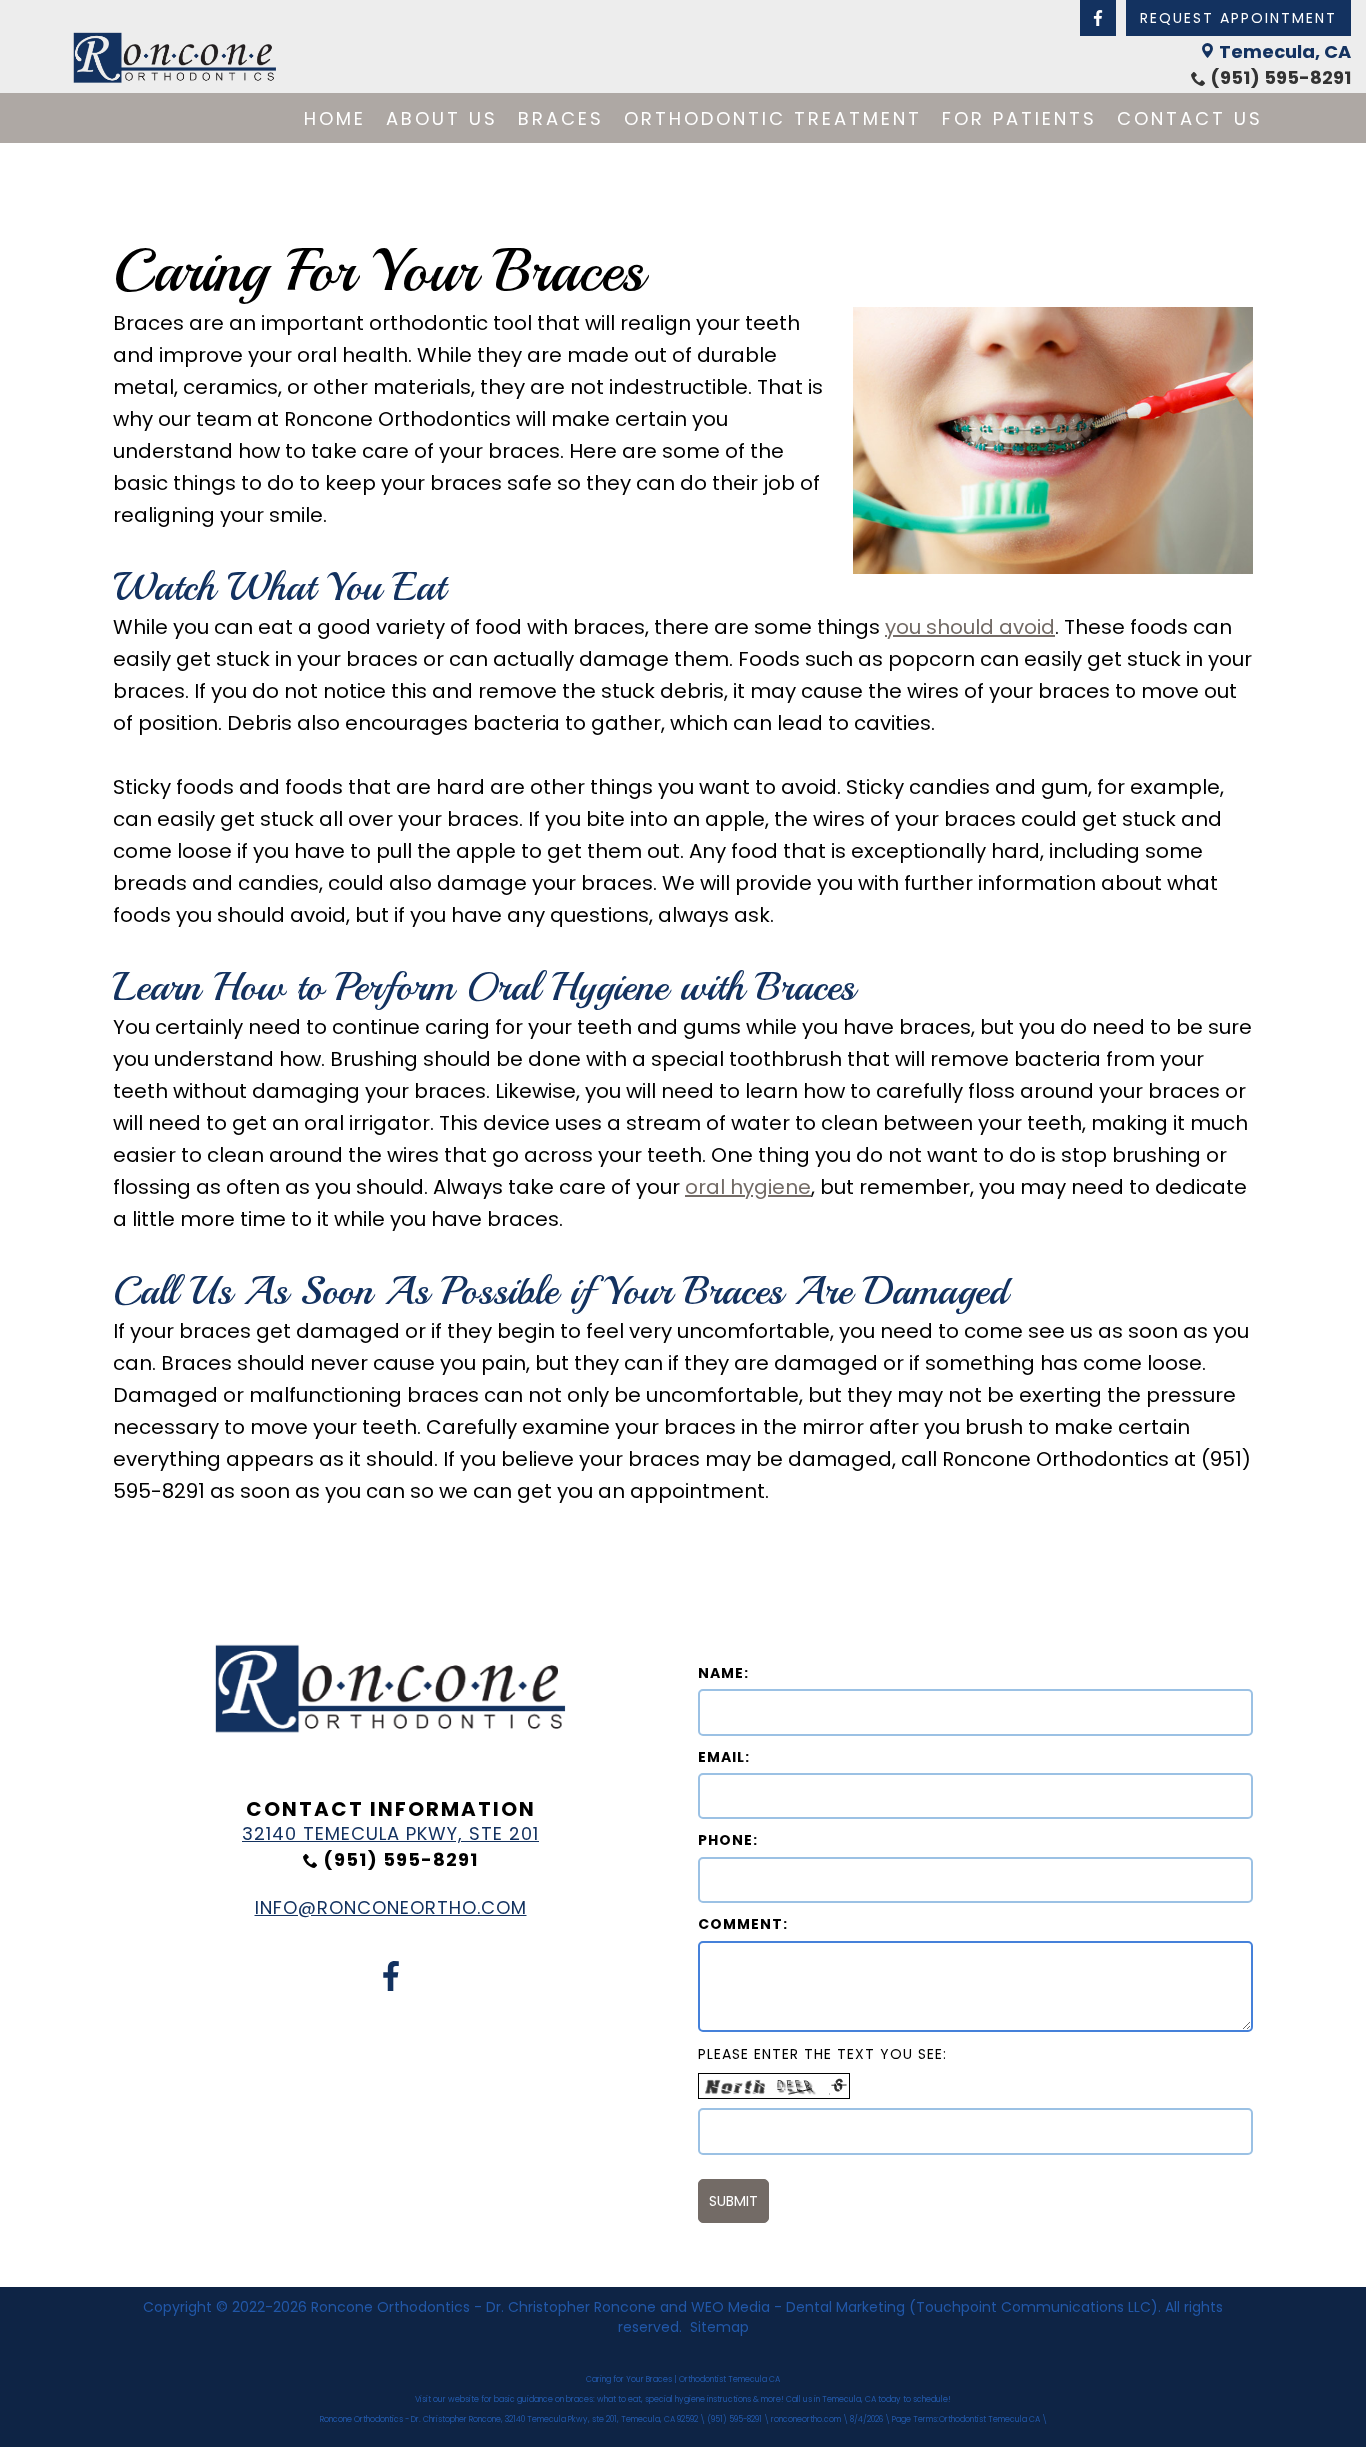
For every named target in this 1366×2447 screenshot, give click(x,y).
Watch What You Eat (279, 587)
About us (442, 118)
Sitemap (719, 2327)
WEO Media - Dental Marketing (798, 2307)
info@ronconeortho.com (391, 1907)
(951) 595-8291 (1280, 77)
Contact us (1190, 118)
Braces (561, 118)
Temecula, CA (1285, 51)
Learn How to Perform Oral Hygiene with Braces (484, 987)
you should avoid (970, 627)
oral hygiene (748, 1187)
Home (335, 118)
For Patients (1019, 118)
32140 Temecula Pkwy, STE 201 (390, 1833)
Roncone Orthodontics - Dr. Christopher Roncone (483, 2307)
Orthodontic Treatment (773, 118)
